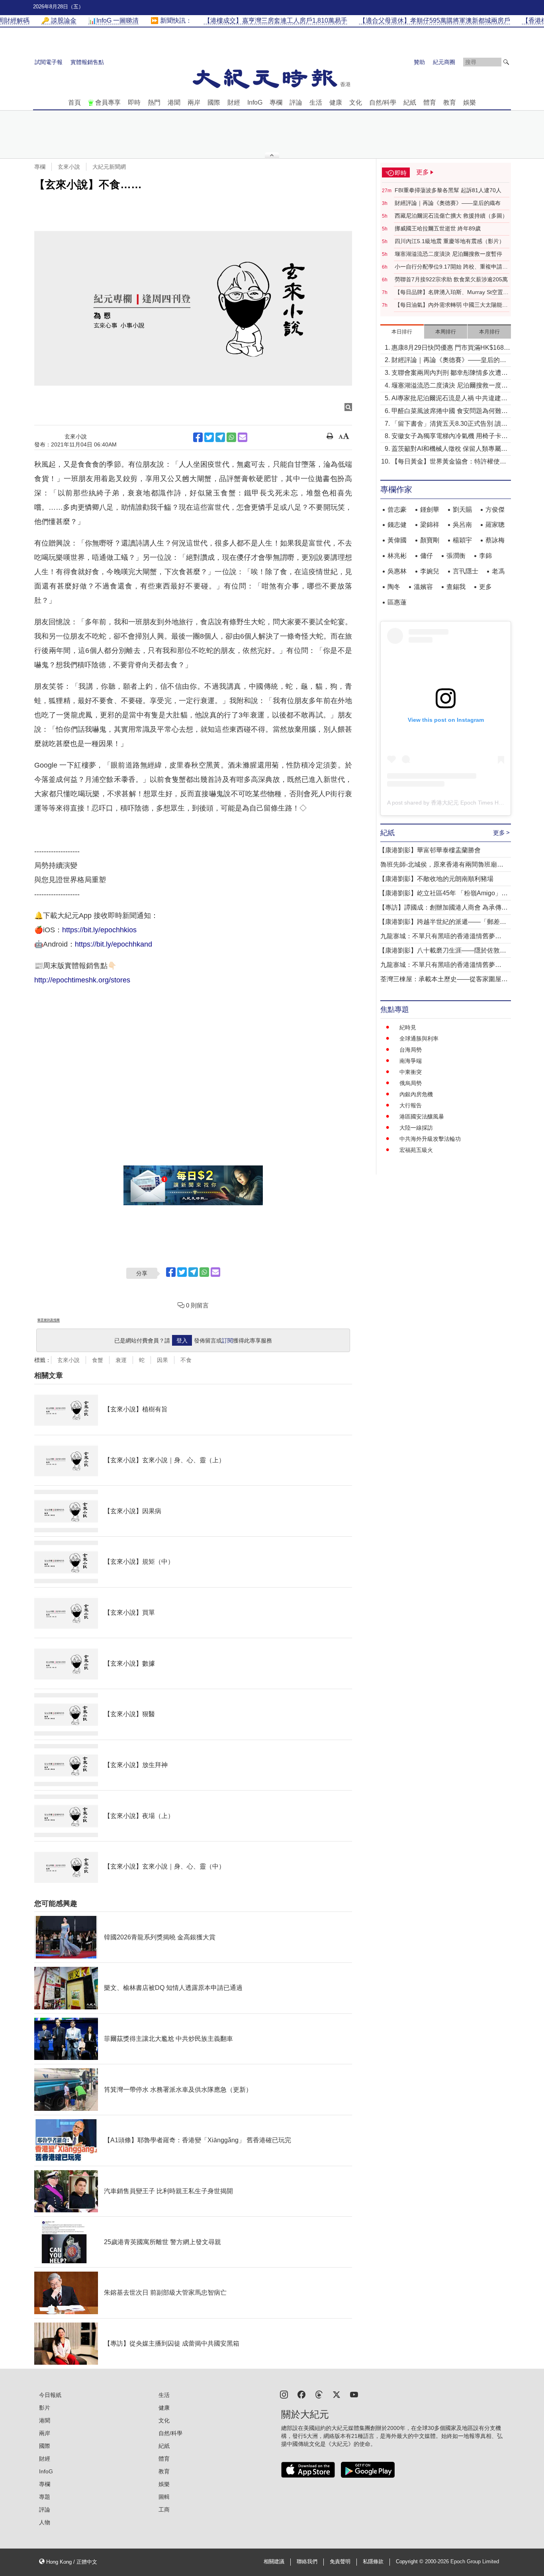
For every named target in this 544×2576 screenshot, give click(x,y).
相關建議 (274, 2562)
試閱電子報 (49, 62)
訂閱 (227, 1341)
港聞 (174, 102)
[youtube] (354, 2394)
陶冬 (394, 587)
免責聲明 (340, 2562)
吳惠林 (397, 571)
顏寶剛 (430, 540)
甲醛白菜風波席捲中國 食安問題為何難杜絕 (450, 412)
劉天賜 (462, 510)
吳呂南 (462, 525)
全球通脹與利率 (419, 1039)
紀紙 (410, 102)
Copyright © (410, 2562)
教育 (450, 102)
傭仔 (427, 556)
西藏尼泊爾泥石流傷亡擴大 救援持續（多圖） (451, 216)
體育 (430, 102)
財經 (234, 102)
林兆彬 (397, 556)
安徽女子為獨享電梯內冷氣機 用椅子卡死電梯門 (450, 437)
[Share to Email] (243, 437)
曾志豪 (397, 510)
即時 (134, 102)
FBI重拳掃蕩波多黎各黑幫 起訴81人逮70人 (448, 190)
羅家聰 (495, 525)
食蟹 (98, 1360)
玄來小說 (69, 167)
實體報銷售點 (87, 62)
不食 (186, 1360)
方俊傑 (495, 510)
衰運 (121, 1360)
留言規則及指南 (49, 1320)
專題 (45, 2497)
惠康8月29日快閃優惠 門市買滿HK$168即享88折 (451, 348)
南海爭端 (411, 1061)
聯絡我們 (307, 2562)
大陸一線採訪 (416, 1128)
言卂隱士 (466, 571)
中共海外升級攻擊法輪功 (430, 1139)
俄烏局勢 (411, 1083)
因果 (162, 1360)
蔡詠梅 (495, 540)
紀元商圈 (444, 62)
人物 (45, 2522)
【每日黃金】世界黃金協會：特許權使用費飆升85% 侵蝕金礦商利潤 (449, 462)
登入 (182, 1341)
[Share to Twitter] (209, 437)
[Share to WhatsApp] (231, 437)
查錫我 (456, 587)
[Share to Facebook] (198, 437)
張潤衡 (456, 556)
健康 (336, 102)
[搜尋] (506, 62)
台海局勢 (411, 1050)
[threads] (319, 2394)
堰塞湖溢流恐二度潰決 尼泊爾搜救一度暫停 (448, 254)
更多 (485, 587)
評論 (296, 102)
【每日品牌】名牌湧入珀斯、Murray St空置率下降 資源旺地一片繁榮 (452, 292)
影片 (45, 2408)
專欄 (276, 102)
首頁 (74, 102)
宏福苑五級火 (416, 1150)
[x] (337, 2394)
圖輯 (164, 2497)
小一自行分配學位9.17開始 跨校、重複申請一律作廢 (451, 267)
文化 (356, 102)
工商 (164, 2510)
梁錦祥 (430, 525)
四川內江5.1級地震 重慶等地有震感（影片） (450, 241)
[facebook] (301, 2394)
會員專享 (108, 102)
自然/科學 (383, 102)
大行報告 (411, 1105)
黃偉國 (397, 540)
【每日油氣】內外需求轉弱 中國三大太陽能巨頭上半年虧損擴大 (451, 305)
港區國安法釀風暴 (422, 1117)
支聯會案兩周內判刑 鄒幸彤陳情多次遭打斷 (450, 373)
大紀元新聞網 (109, 167)
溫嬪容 (423, 587)
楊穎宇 (462, 540)
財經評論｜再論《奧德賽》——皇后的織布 (448, 203)
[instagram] (284, 2394)
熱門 (154, 102)
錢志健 (397, 525)
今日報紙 (50, 2395)
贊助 (419, 62)
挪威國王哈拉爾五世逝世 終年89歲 (438, 228)
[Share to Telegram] (220, 437)
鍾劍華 (430, 510)
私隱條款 (373, 2562)
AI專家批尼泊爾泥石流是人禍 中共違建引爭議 (449, 399)
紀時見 (408, 1027)
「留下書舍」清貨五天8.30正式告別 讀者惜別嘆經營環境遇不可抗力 (449, 424)
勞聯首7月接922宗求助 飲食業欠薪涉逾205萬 (451, 279)
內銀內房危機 (416, 1094)
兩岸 (194, 102)
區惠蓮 (397, 602)
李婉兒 (430, 571)
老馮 (498, 571)
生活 (316, 102)
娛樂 (470, 102)
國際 (214, 102)
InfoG (255, 102)
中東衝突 (411, 1072)
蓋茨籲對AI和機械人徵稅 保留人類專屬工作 (449, 449)
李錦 (485, 556)
